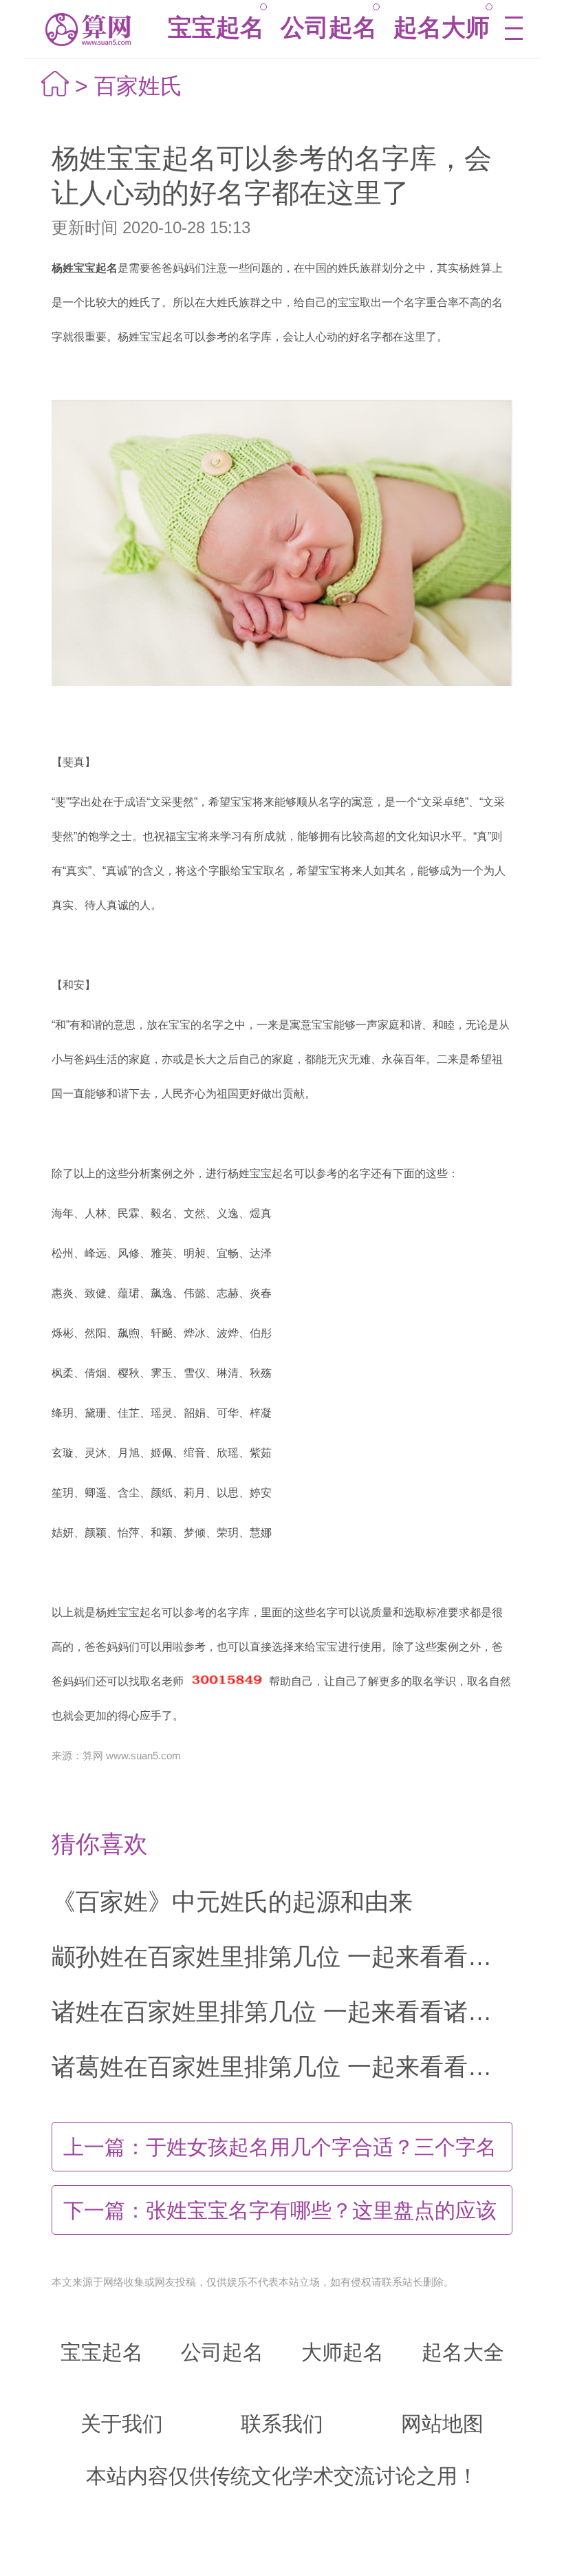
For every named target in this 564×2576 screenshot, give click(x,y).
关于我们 (122, 2424)
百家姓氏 (138, 86)
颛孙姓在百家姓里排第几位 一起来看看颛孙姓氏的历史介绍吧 (282, 1956)
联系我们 (282, 2424)
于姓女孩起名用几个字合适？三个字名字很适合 (280, 2154)
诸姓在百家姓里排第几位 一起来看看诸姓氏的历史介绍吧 (282, 2011)
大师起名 (343, 2352)
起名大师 (442, 27)
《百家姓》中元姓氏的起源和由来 (232, 1901)
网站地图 (442, 2424)
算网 (87, 29)
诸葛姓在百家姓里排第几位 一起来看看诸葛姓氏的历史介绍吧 (282, 2067)
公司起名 (329, 27)
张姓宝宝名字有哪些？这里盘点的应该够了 (280, 2217)
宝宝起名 (216, 27)
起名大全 (463, 2352)
